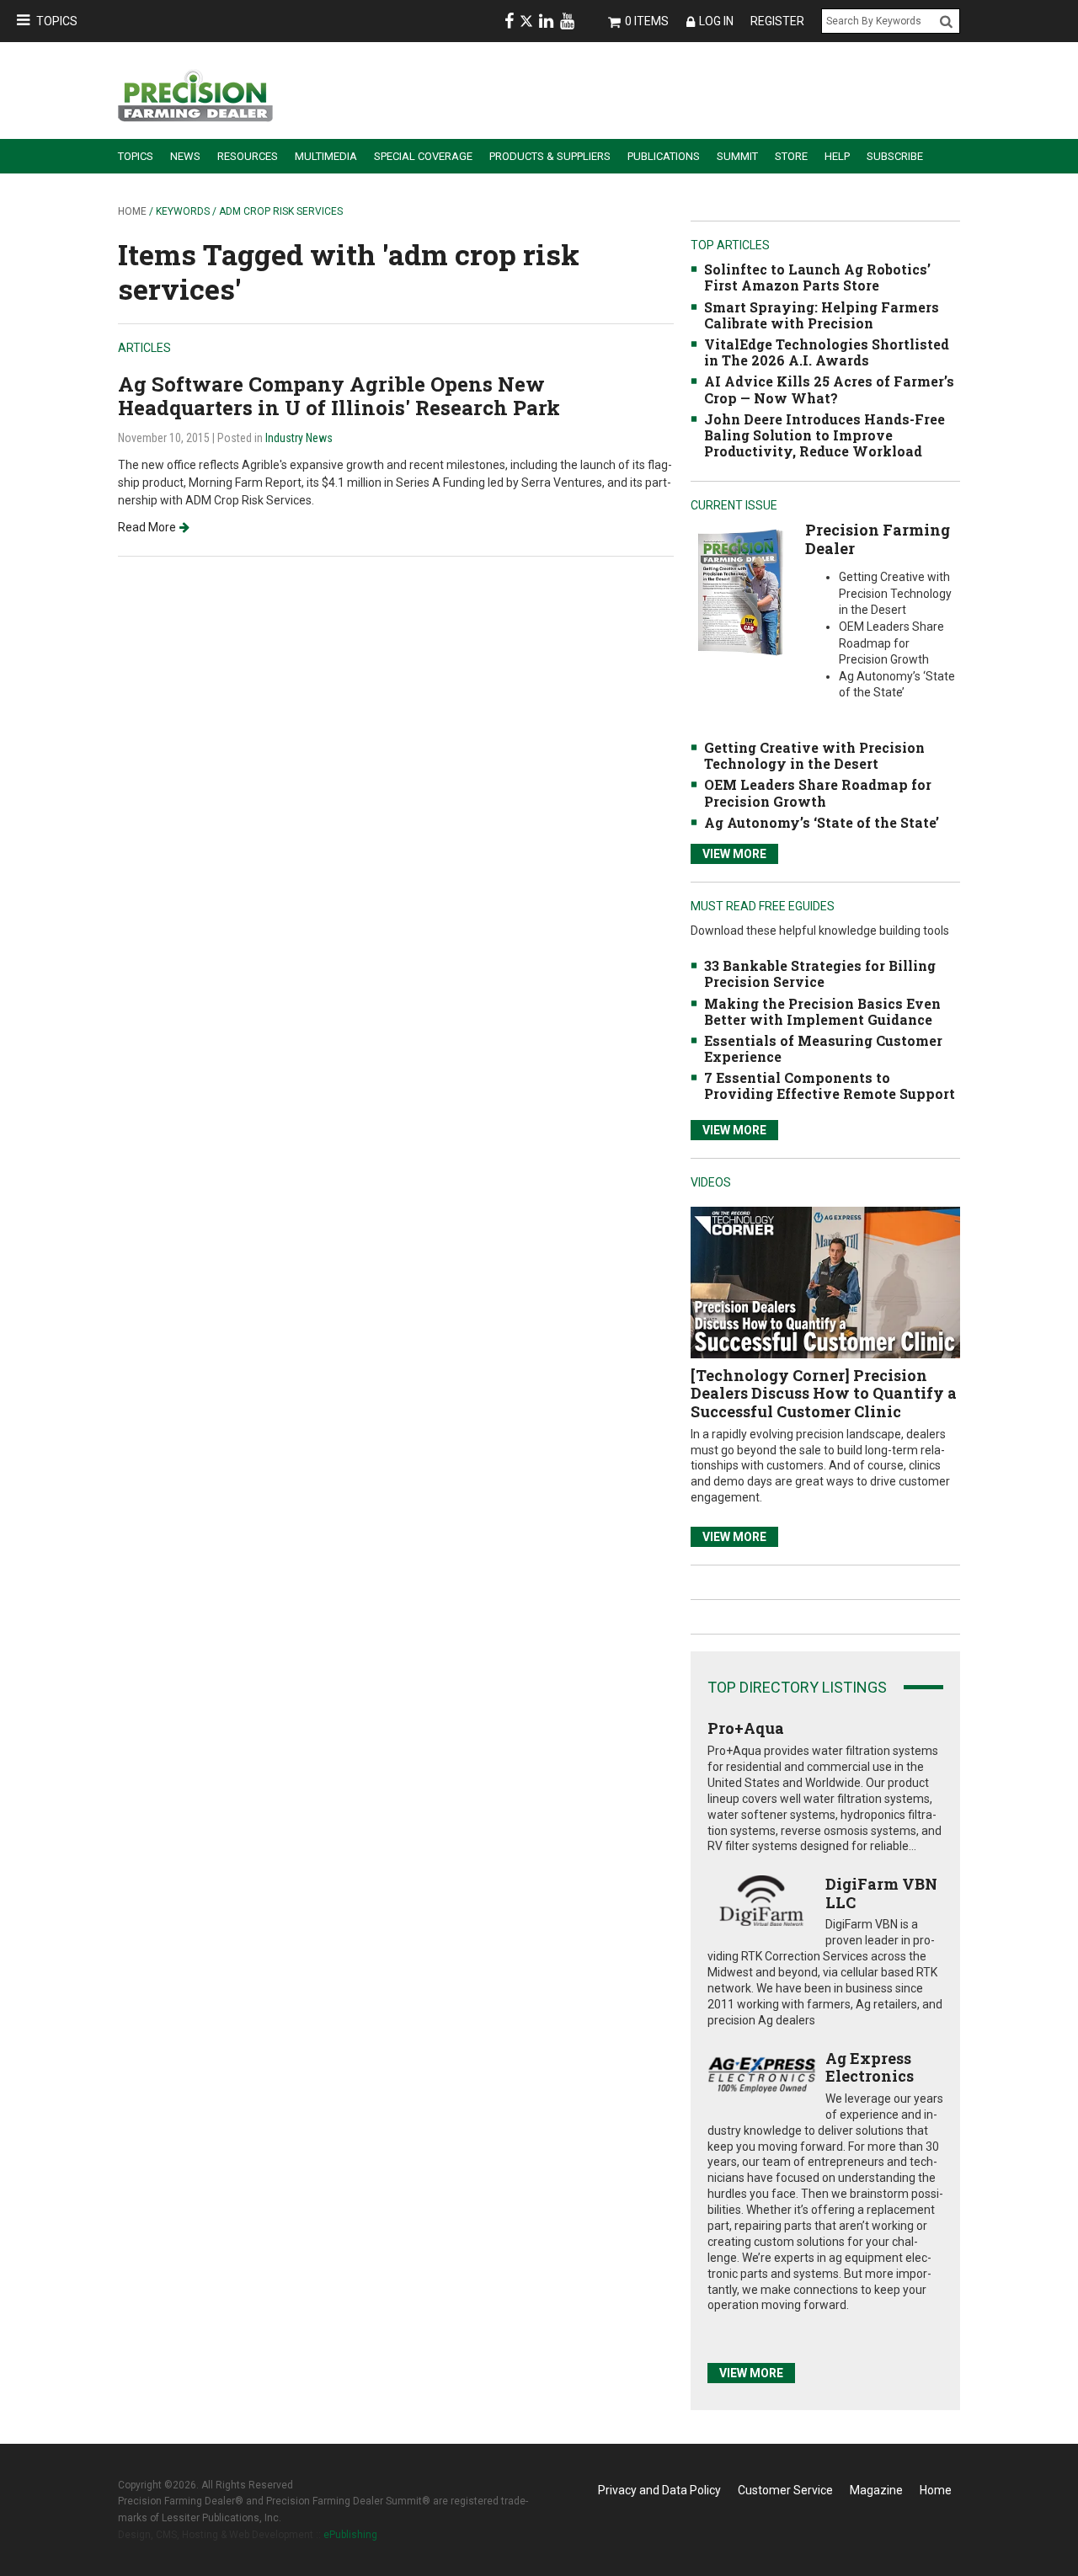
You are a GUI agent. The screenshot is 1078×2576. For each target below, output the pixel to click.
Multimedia (326, 156)
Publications (664, 156)
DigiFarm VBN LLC (881, 1893)
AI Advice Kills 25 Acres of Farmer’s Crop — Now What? (829, 389)
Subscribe (895, 156)
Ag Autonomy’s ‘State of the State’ (822, 822)
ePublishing (350, 2535)
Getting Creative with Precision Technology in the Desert (814, 755)
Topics (57, 21)
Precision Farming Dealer (878, 539)
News (185, 156)
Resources (248, 156)
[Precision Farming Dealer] (740, 592)
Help (837, 156)
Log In (716, 21)
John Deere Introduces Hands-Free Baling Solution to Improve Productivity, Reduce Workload (825, 435)
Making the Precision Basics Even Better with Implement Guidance (822, 1011)
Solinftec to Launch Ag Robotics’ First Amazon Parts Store (817, 277)
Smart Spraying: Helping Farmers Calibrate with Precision (822, 315)
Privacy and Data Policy (659, 2490)
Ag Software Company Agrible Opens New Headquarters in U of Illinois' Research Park (339, 396)
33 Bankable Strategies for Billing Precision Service (820, 973)
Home (132, 211)
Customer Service (785, 2490)
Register (777, 21)
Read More (147, 527)
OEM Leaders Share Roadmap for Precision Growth (818, 792)
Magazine (876, 2490)
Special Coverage (423, 156)
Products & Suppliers (550, 156)
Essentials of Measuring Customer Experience (823, 1048)
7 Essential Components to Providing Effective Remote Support (830, 1085)
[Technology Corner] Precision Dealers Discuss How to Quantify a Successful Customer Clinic (824, 1393)
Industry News (299, 438)
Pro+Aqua (746, 1728)
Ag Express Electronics (870, 2067)
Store (791, 156)
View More (734, 854)
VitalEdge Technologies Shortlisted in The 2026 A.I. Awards (827, 352)
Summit (737, 156)
